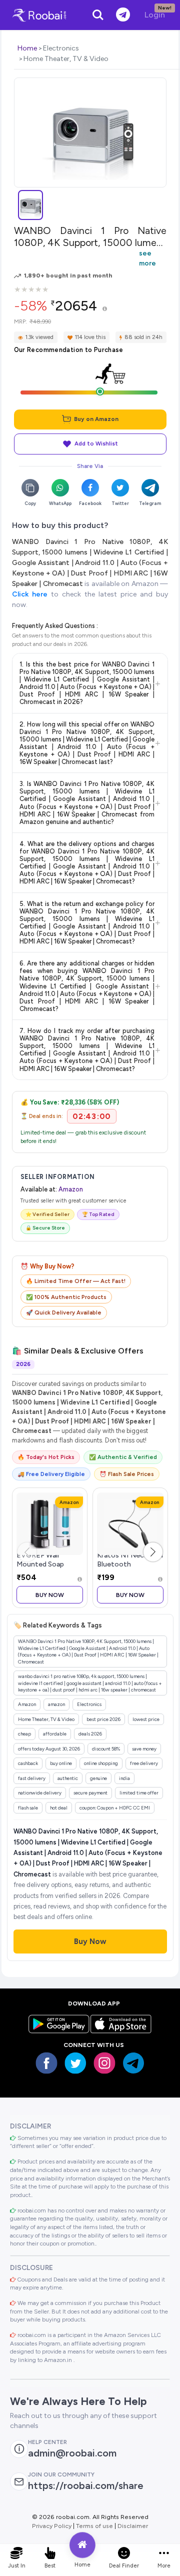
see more (147, 258)
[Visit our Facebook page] (46, 2063)
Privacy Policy (52, 2526)
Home (27, 48)
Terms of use (94, 2526)
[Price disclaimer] (105, 309)
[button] (153, 1552)
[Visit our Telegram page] (133, 2063)
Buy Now (50, 1595)
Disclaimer (133, 2526)
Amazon (71, 1189)
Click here (30, 594)
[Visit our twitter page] (75, 2063)
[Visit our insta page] (104, 2063)
